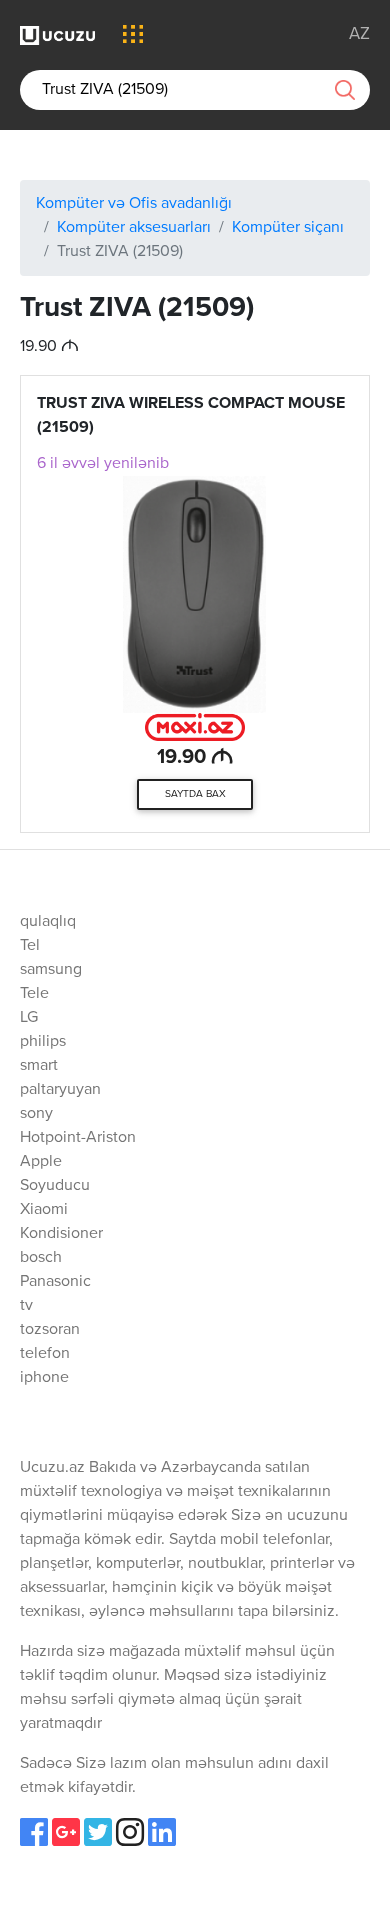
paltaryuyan (60, 1090)
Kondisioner (61, 1234)
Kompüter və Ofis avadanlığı (134, 204)
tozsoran (50, 1330)
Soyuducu (55, 1186)
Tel (30, 946)
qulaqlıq (48, 922)
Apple (41, 1162)
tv (26, 1306)
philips (43, 1042)
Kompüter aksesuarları (134, 228)
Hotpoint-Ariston (78, 1138)
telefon (45, 1354)
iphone (44, 1378)
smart (39, 1066)
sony (36, 1114)
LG (29, 1018)
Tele (34, 994)
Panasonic (55, 1282)
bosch (41, 1258)
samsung (51, 970)
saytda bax (195, 794)
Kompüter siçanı (288, 228)
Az (359, 34)
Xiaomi (44, 1210)
